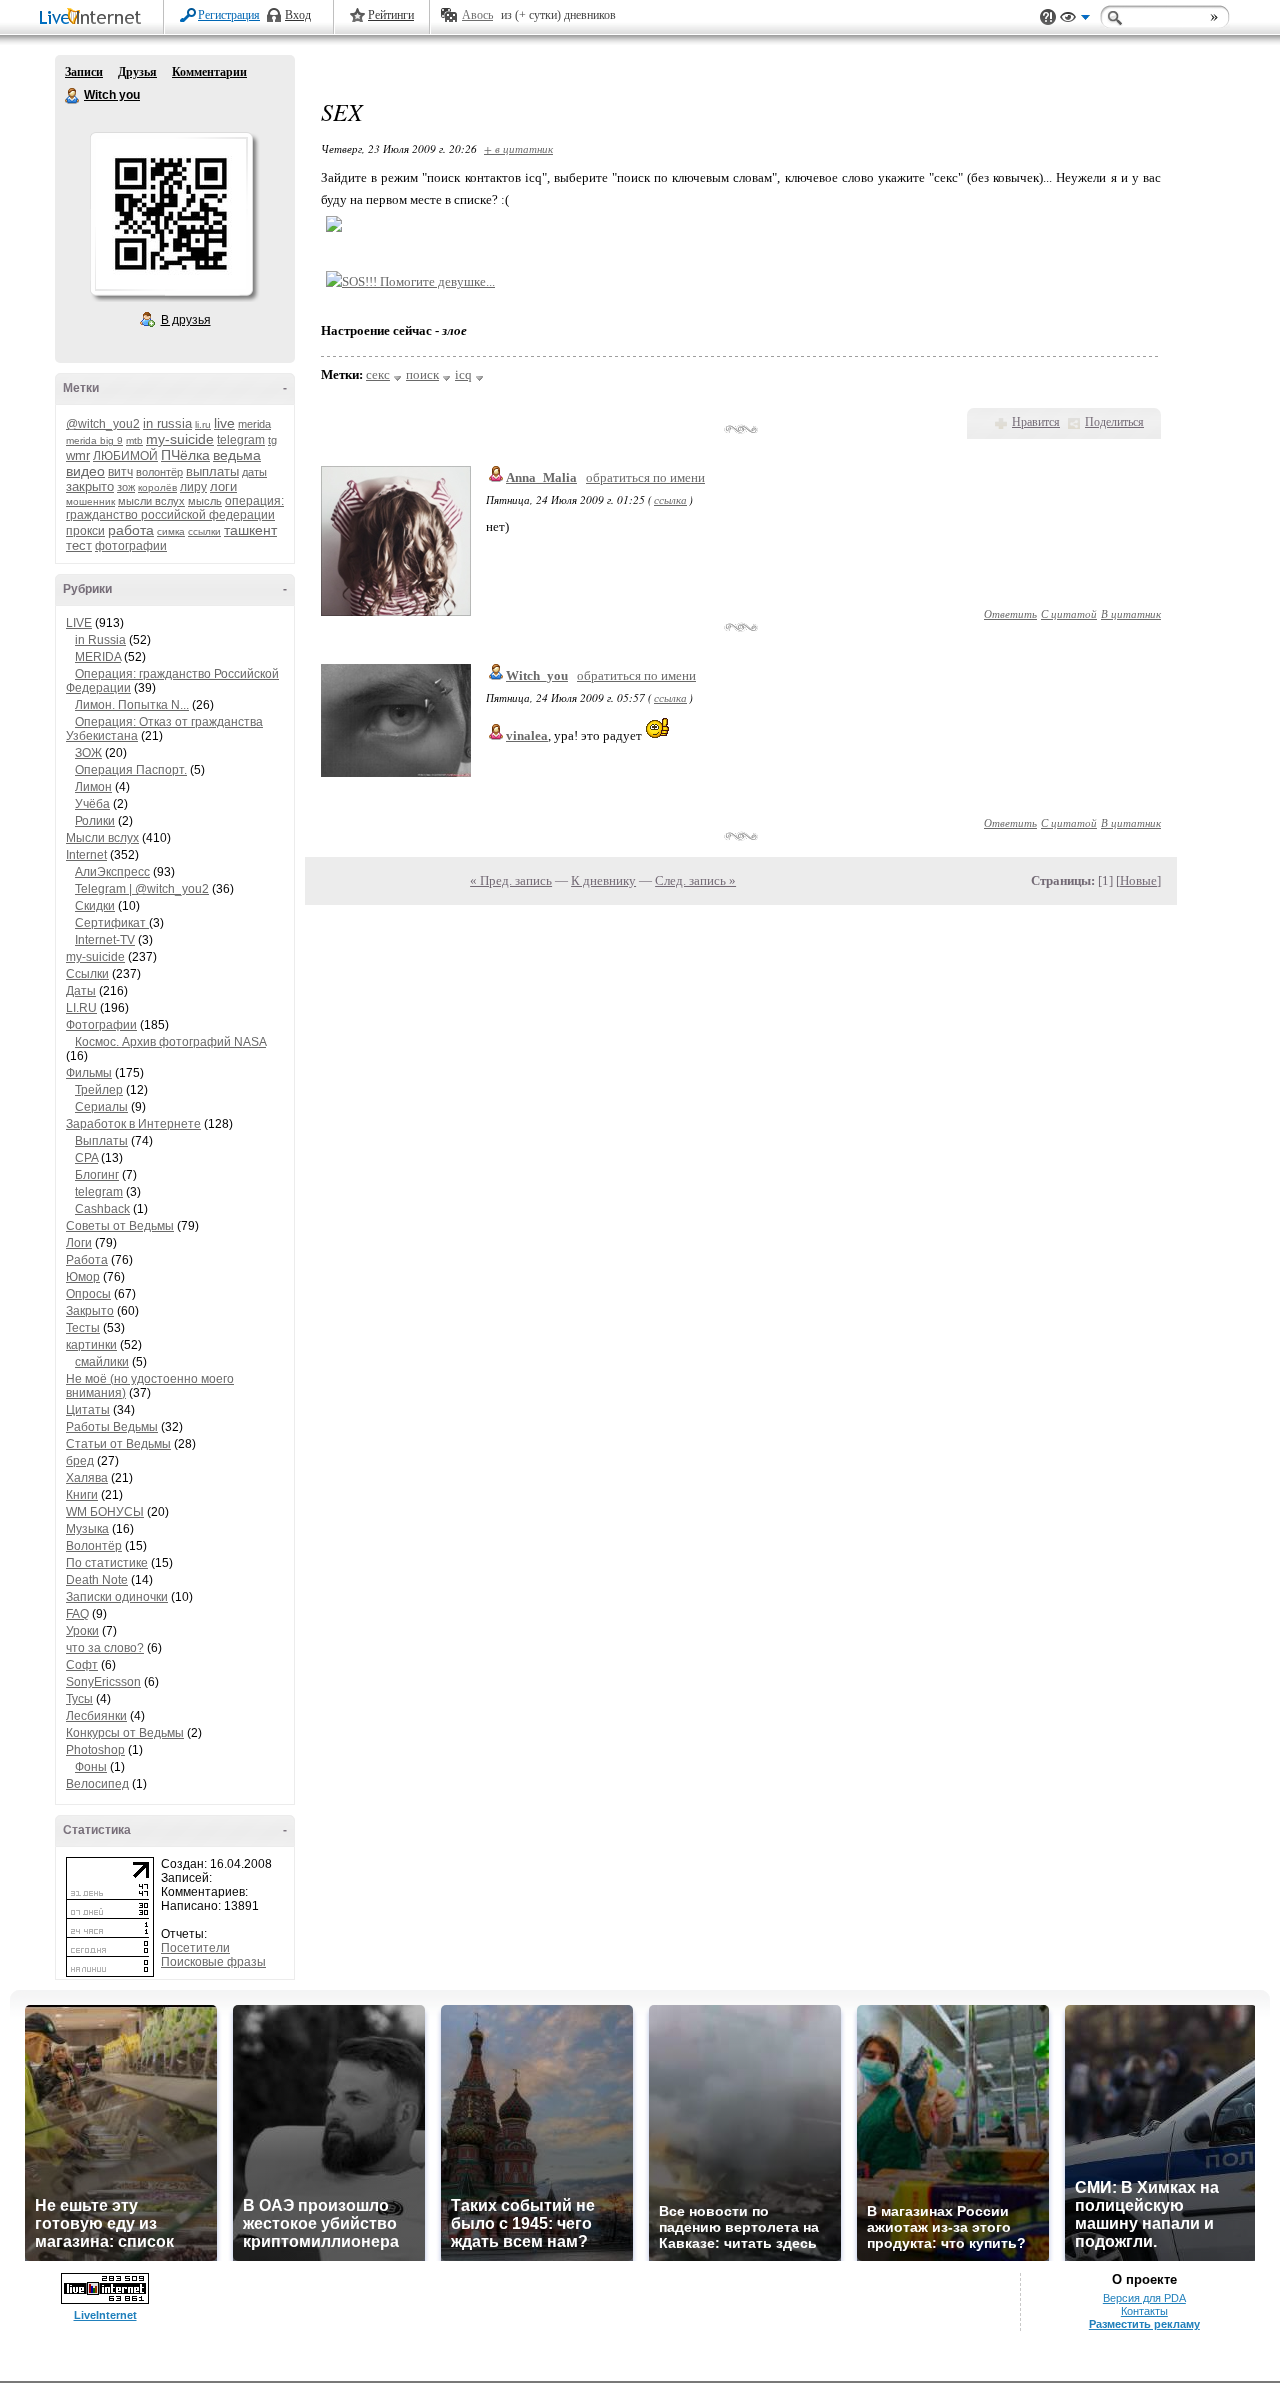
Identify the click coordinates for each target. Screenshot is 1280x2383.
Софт (82, 1665)
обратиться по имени (645, 477)
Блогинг (97, 1175)
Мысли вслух (102, 838)
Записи (84, 72)
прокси (85, 531)
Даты (81, 991)
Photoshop (95, 1750)
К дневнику (603, 880)
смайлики (102, 1362)
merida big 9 (94, 440)
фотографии (131, 546)
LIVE (79, 623)
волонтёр (159, 472)
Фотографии (101, 1025)
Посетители (195, 1948)
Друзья (137, 72)
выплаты (212, 471)
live (224, 423)
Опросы (88, 1294)
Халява (87, 1478)
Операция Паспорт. (131, 770)
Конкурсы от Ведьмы (125, 1733)
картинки (91, 1345)
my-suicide (180, 439)
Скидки (95, 906)
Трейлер (99, 1090)
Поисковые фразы (213, 1962)
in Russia (100, 640)
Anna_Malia (541, 477)
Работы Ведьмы (112, 1427)
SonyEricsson (103, 1682)
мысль (205, 501)
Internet (86, 855)
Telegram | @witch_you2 (142, 889)
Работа (87, 1260)
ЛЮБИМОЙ (125, 456)
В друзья (186, 320)
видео (85, 471)
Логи (79, 1243)
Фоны (91, 1767)
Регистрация (229, 15)
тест (79, 545)
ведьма (237, 455)
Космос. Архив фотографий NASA (170, 1042)
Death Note (97, 1580)
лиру (193, 487)
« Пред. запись (511, 880)
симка (171, 531)
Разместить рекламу (1144, 2324)
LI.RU (81, 1008)
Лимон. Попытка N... (132, 705)
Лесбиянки (96, 1716)
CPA (86, 1158)
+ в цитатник (518, 148)
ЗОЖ (88, 753)
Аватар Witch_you (171, 214)
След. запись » (695, 880)
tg (272, 440)
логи (223, 486)
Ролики (95, 821)
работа (131, 530)
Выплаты (101, 1141)
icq (463, 374)
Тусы (79, 1699)
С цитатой (1069, 613)
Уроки (82, 1631)
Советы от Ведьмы (120, 1226)
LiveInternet (94, 18)
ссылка (670, 499)
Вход (298, 15)
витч (120, 472)
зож (126, 487)
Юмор (83, 1277)
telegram (241, 440)
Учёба (92, 804)
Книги (82, 1495)
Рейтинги (391, 15)
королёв (157, 487)
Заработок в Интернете (133, 1124)
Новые (1138, 880)
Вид (1075, 20)
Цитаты (88, 1410)
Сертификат (112, 923)
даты (254, 472)
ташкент (250, 530)
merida (254, 424)
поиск (422, 374)
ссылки (204, 531)
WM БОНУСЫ (105, 1512)
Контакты (1144, 2311)
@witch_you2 (103, 424)
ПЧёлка (185, 455)
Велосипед (97, 1784)
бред (80, 1461)
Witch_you (537, 675)
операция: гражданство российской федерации (175, 508)
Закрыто (90, 1311)
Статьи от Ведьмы (118, 1444)
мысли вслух (151, 501)
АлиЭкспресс (112, 872)
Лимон (93, 787)
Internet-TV (105, 940)
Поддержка (1048, 17)
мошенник (90, 501)
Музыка (87, 1529)
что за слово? (105, 1648)
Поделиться (1114, 422)
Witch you (73, 96)
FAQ (77, 1614)
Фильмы (89, 1073)
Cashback (102, 1209)
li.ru (203, 424)
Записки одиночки (117, 1597)
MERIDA (98, 657)
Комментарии (209, 72)
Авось (477, 15)
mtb (134, 440)
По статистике (107, 1563)
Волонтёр (94, 1546)
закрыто (90, 486)
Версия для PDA (1144, 2298)
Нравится (1036, 422)
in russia (167, 423)
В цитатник (1131, 613)
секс (378, 374)
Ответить (1010, 613)
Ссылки (87, 974)
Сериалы (101, 1107)
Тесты (83, 1328)
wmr (78, 455)
